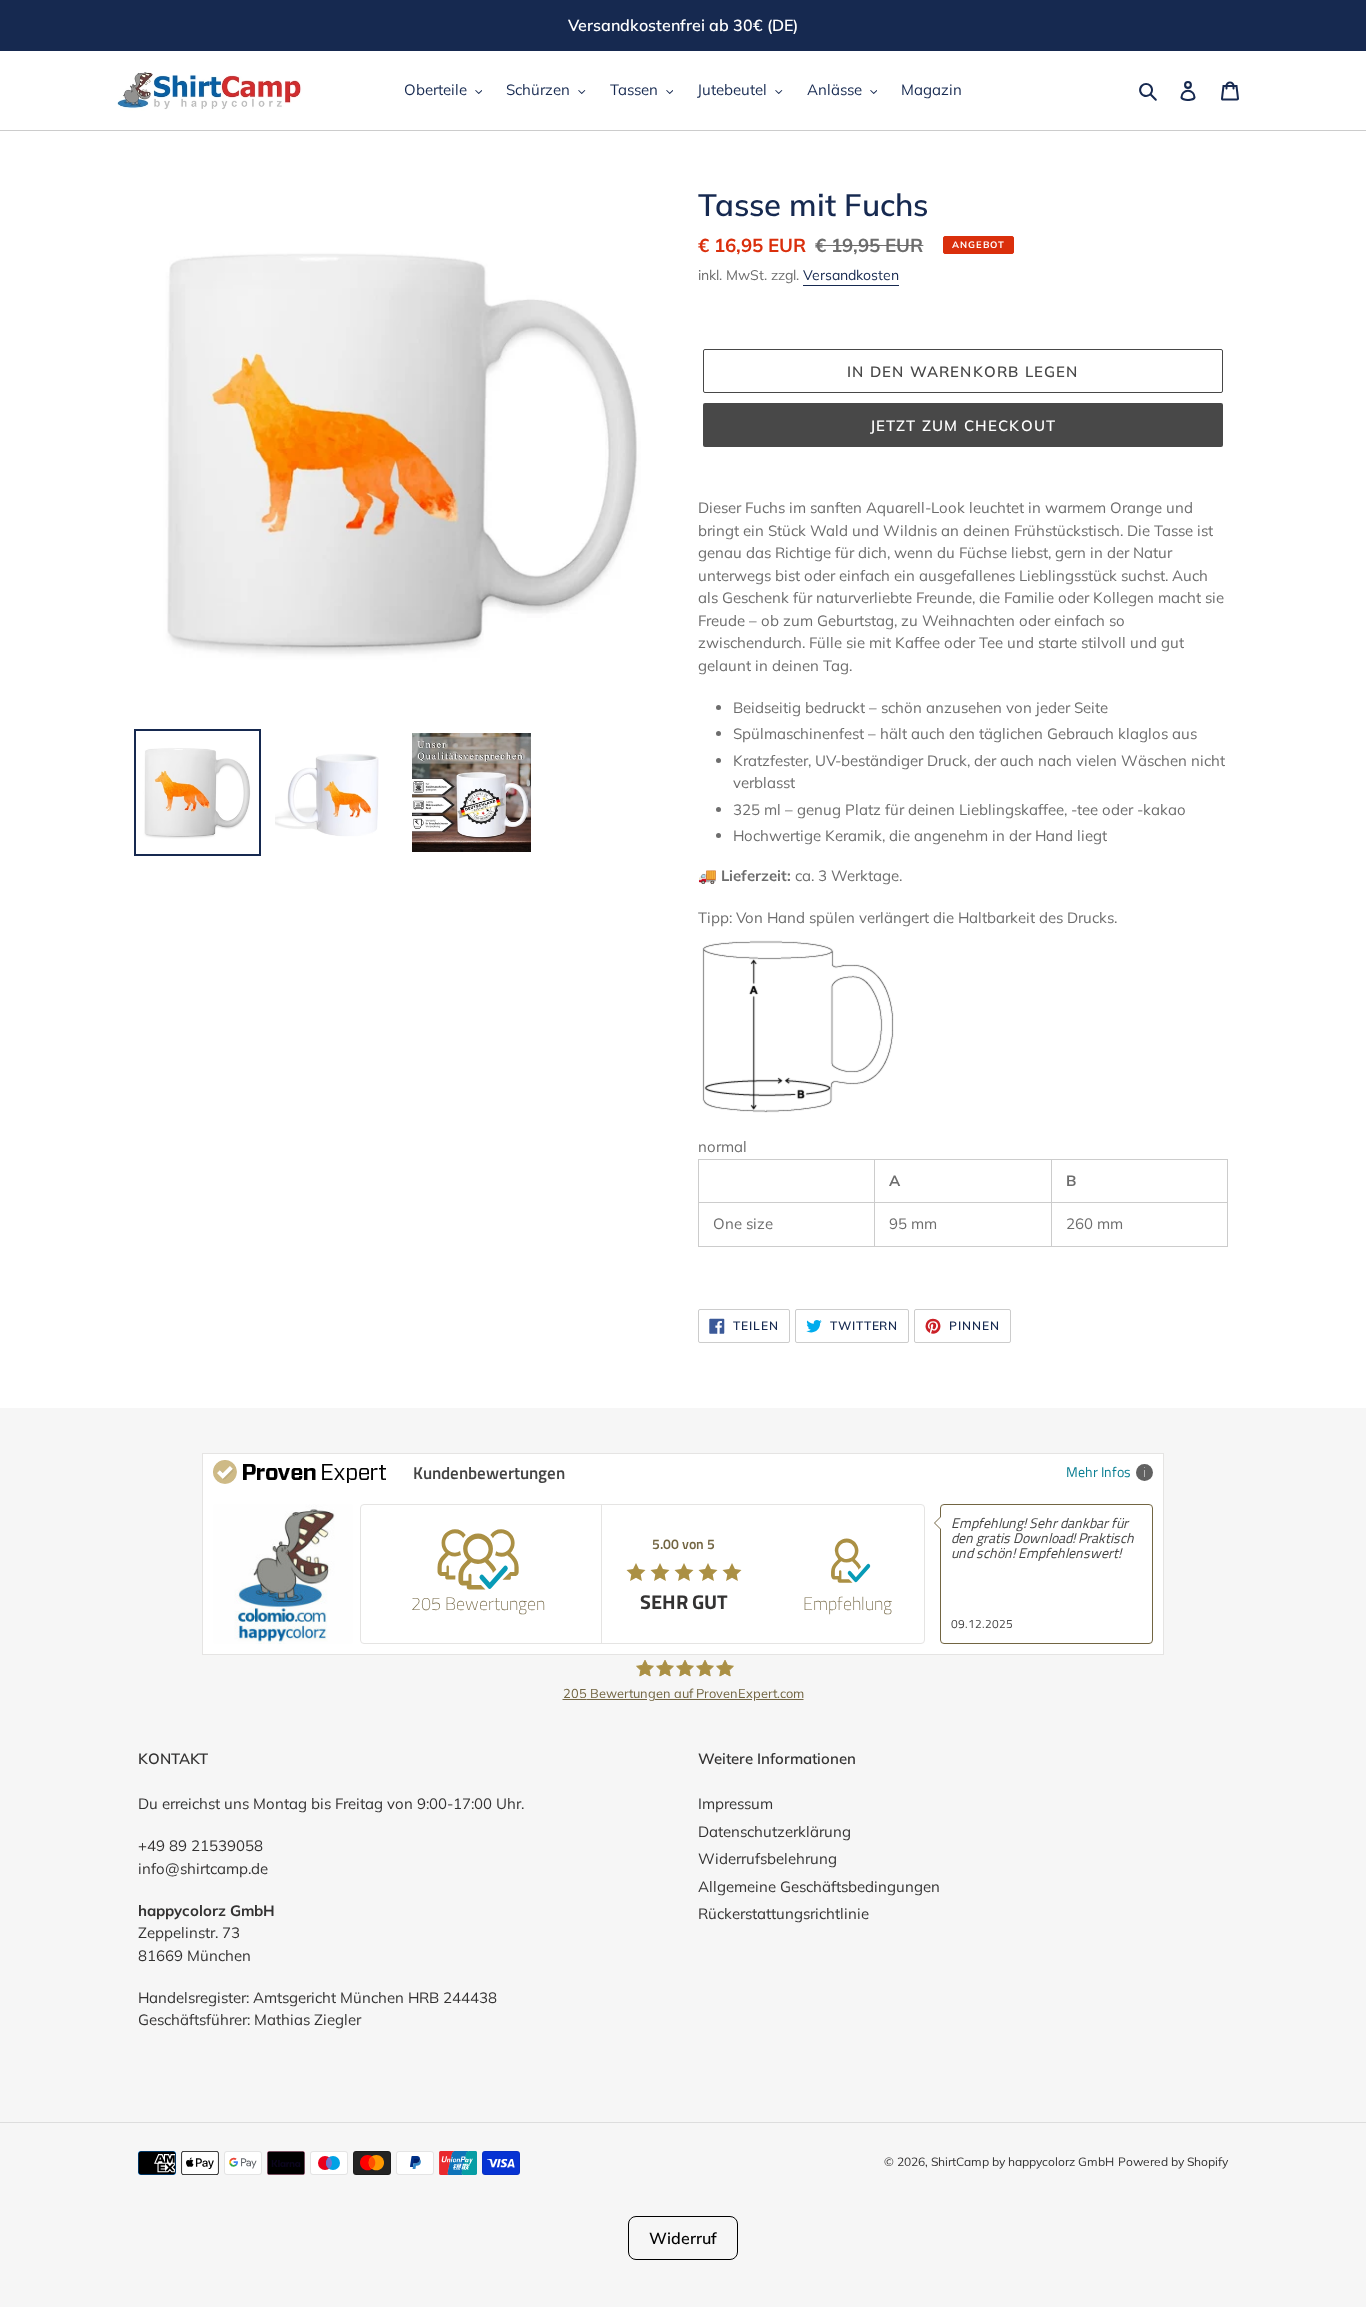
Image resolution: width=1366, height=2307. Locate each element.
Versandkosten (851, 275)
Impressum (735, 1803)
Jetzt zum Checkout (963, 425)
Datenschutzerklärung (774, 1831)
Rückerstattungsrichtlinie (783, 1913)
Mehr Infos (1098, 1471)
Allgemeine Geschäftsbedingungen (819, 1886)
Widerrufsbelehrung (767, 1858)
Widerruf (683, 2238)
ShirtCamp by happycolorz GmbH (1022, 2161)
